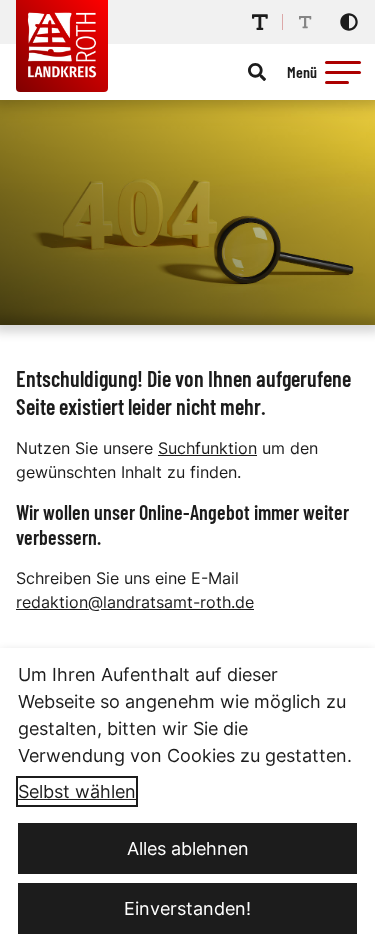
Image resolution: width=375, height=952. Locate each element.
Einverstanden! (187, 908)
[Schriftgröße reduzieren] (305, 22)
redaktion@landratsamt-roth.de (135, 602)
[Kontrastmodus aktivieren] (349, 22)
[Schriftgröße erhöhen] (260, 22)
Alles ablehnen (188, 848)
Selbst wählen (77, 791)
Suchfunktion (207, 448)
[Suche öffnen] (257, 72)
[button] (343, 72)
